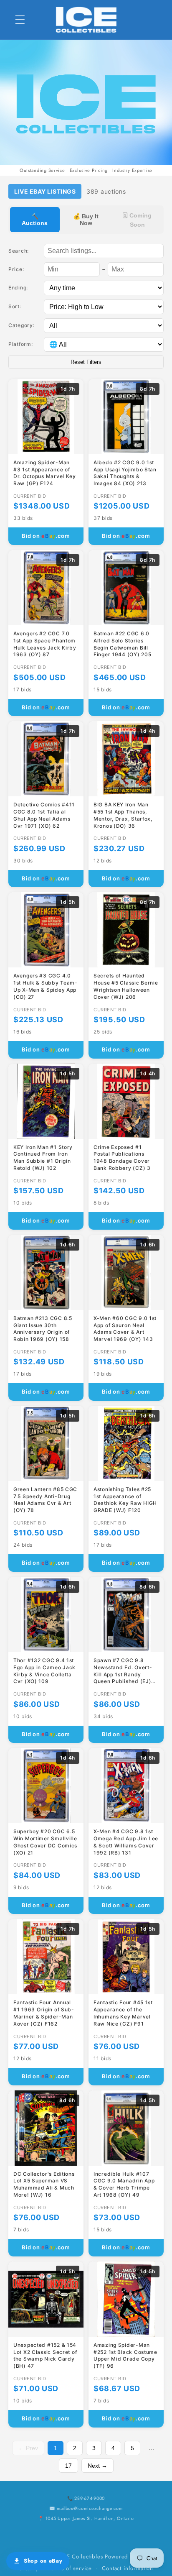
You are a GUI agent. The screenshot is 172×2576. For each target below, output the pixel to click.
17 (68, 2466)
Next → (97, 2466)
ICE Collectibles (82, 2557)
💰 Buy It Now (86, 220)
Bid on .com (46, 536)
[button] (20, 20)
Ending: (18, 288)
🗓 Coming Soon (137, 220)
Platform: (20, 344)
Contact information (128, 2568)
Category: (21, 325)
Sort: (15, 306)
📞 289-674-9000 (86, 2498)
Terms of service (70, 2568)
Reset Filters (86, 362)
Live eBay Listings (45, 191)
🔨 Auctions (35, 220)
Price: (16, 269)
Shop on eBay (43, 2561)
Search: (19, 251)
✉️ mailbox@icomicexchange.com (86, 2508)
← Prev (28, 2448)
